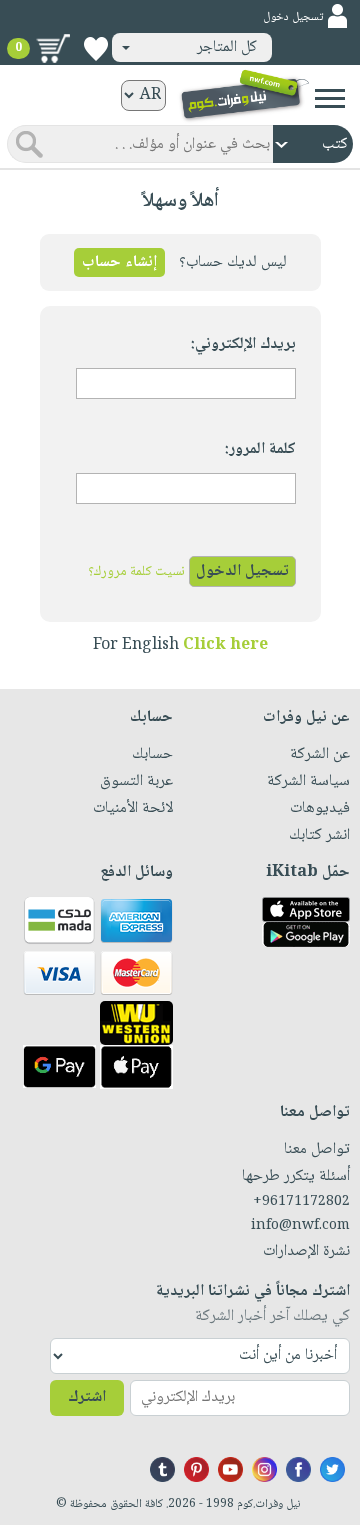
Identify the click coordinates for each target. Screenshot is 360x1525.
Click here (225, 645)
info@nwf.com (300, 1226)
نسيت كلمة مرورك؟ (136, 572)
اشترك (87, 1397)
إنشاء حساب (119, 262)
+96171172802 (301, 1202)
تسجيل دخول (293, 17)
